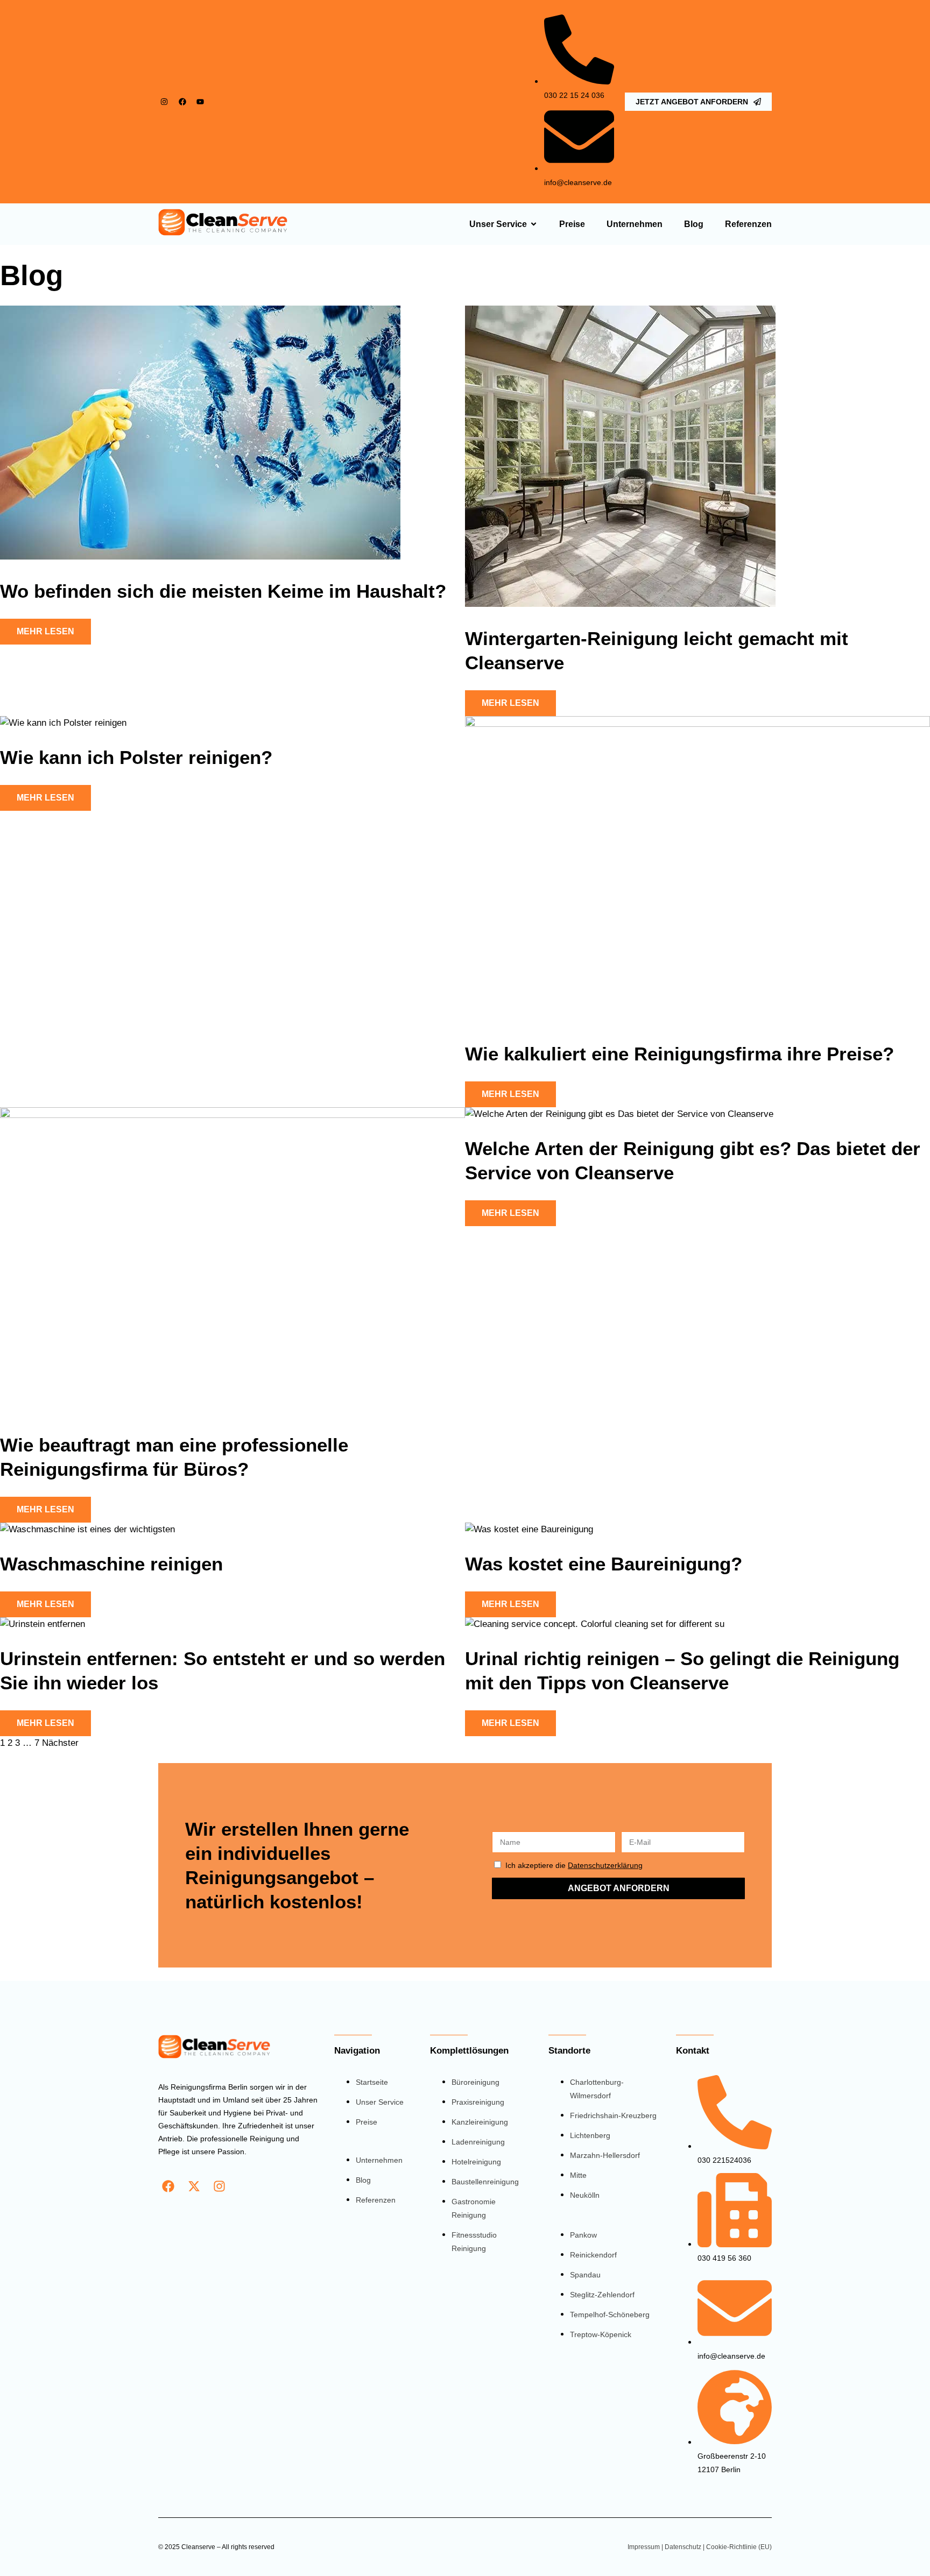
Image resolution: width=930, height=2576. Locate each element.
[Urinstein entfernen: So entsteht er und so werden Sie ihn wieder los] (43, 1624)
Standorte (569, 2051)
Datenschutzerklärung (605, 1865)
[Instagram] (164, 102)
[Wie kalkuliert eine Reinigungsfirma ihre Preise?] (697, 724)
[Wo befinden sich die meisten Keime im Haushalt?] (200, 557)
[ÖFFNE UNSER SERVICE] (534, 224)
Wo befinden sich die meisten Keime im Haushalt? (223, 591)
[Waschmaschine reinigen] (87, 1529)
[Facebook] (182, 102)
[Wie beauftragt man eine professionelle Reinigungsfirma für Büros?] (232, 1115)
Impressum (644, 2547)
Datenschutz (683, 2547)
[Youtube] (200, 102)
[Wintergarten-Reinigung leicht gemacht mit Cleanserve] (620, 604)
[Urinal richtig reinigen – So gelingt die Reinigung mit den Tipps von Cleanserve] (595, 1624)
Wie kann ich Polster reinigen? (136, 757)
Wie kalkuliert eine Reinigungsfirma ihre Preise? (679, 1054)
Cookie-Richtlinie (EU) (739, 2547)
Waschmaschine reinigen (111, 1564)
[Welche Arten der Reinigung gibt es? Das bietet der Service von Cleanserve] (619, 1114)
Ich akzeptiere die (574, 1865)
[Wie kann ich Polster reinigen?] (63, 723)
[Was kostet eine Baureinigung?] (529, 1529)
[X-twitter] (194, 2186)
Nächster (60, 1743)
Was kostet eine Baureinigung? (604, 1564)
